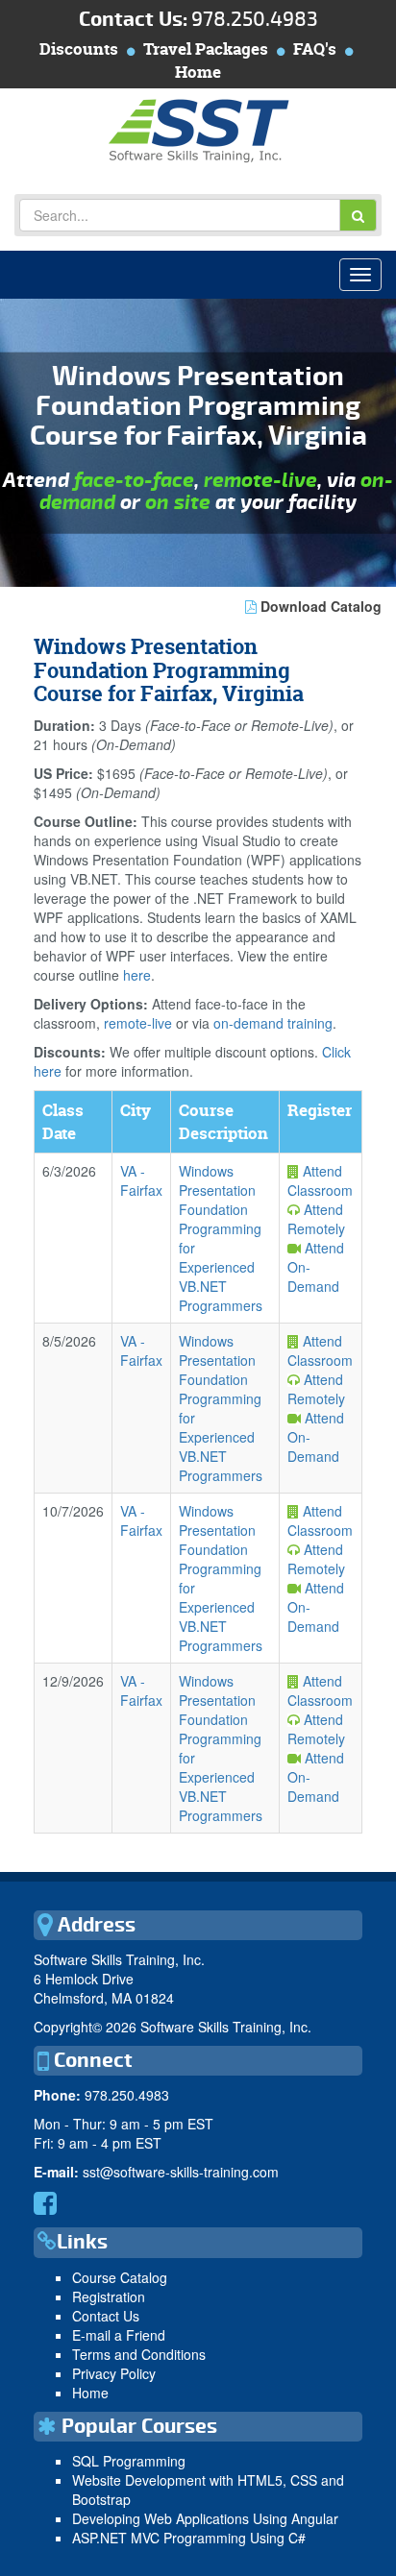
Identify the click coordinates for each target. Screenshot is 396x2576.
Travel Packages (206, 49)
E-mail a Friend (119, 2335)
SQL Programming (129, 2461)
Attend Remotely (316, 1219)
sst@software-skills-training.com (181, 2172)
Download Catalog (319, 606)
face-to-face (134, 481)
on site (178, 503)
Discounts (79, 49)
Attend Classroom (320, 1180)
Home (198, 72)
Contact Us (106, 2316)
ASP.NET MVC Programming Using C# (189, 2538)
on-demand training (273, 1023)
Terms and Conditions (139, 2354)
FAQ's (315, 49)
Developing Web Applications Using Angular (205, 2518)
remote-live (260, 481)
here (137, 975)
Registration (109, 2297)
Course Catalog (120, 2277)
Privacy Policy (114, 2373)
